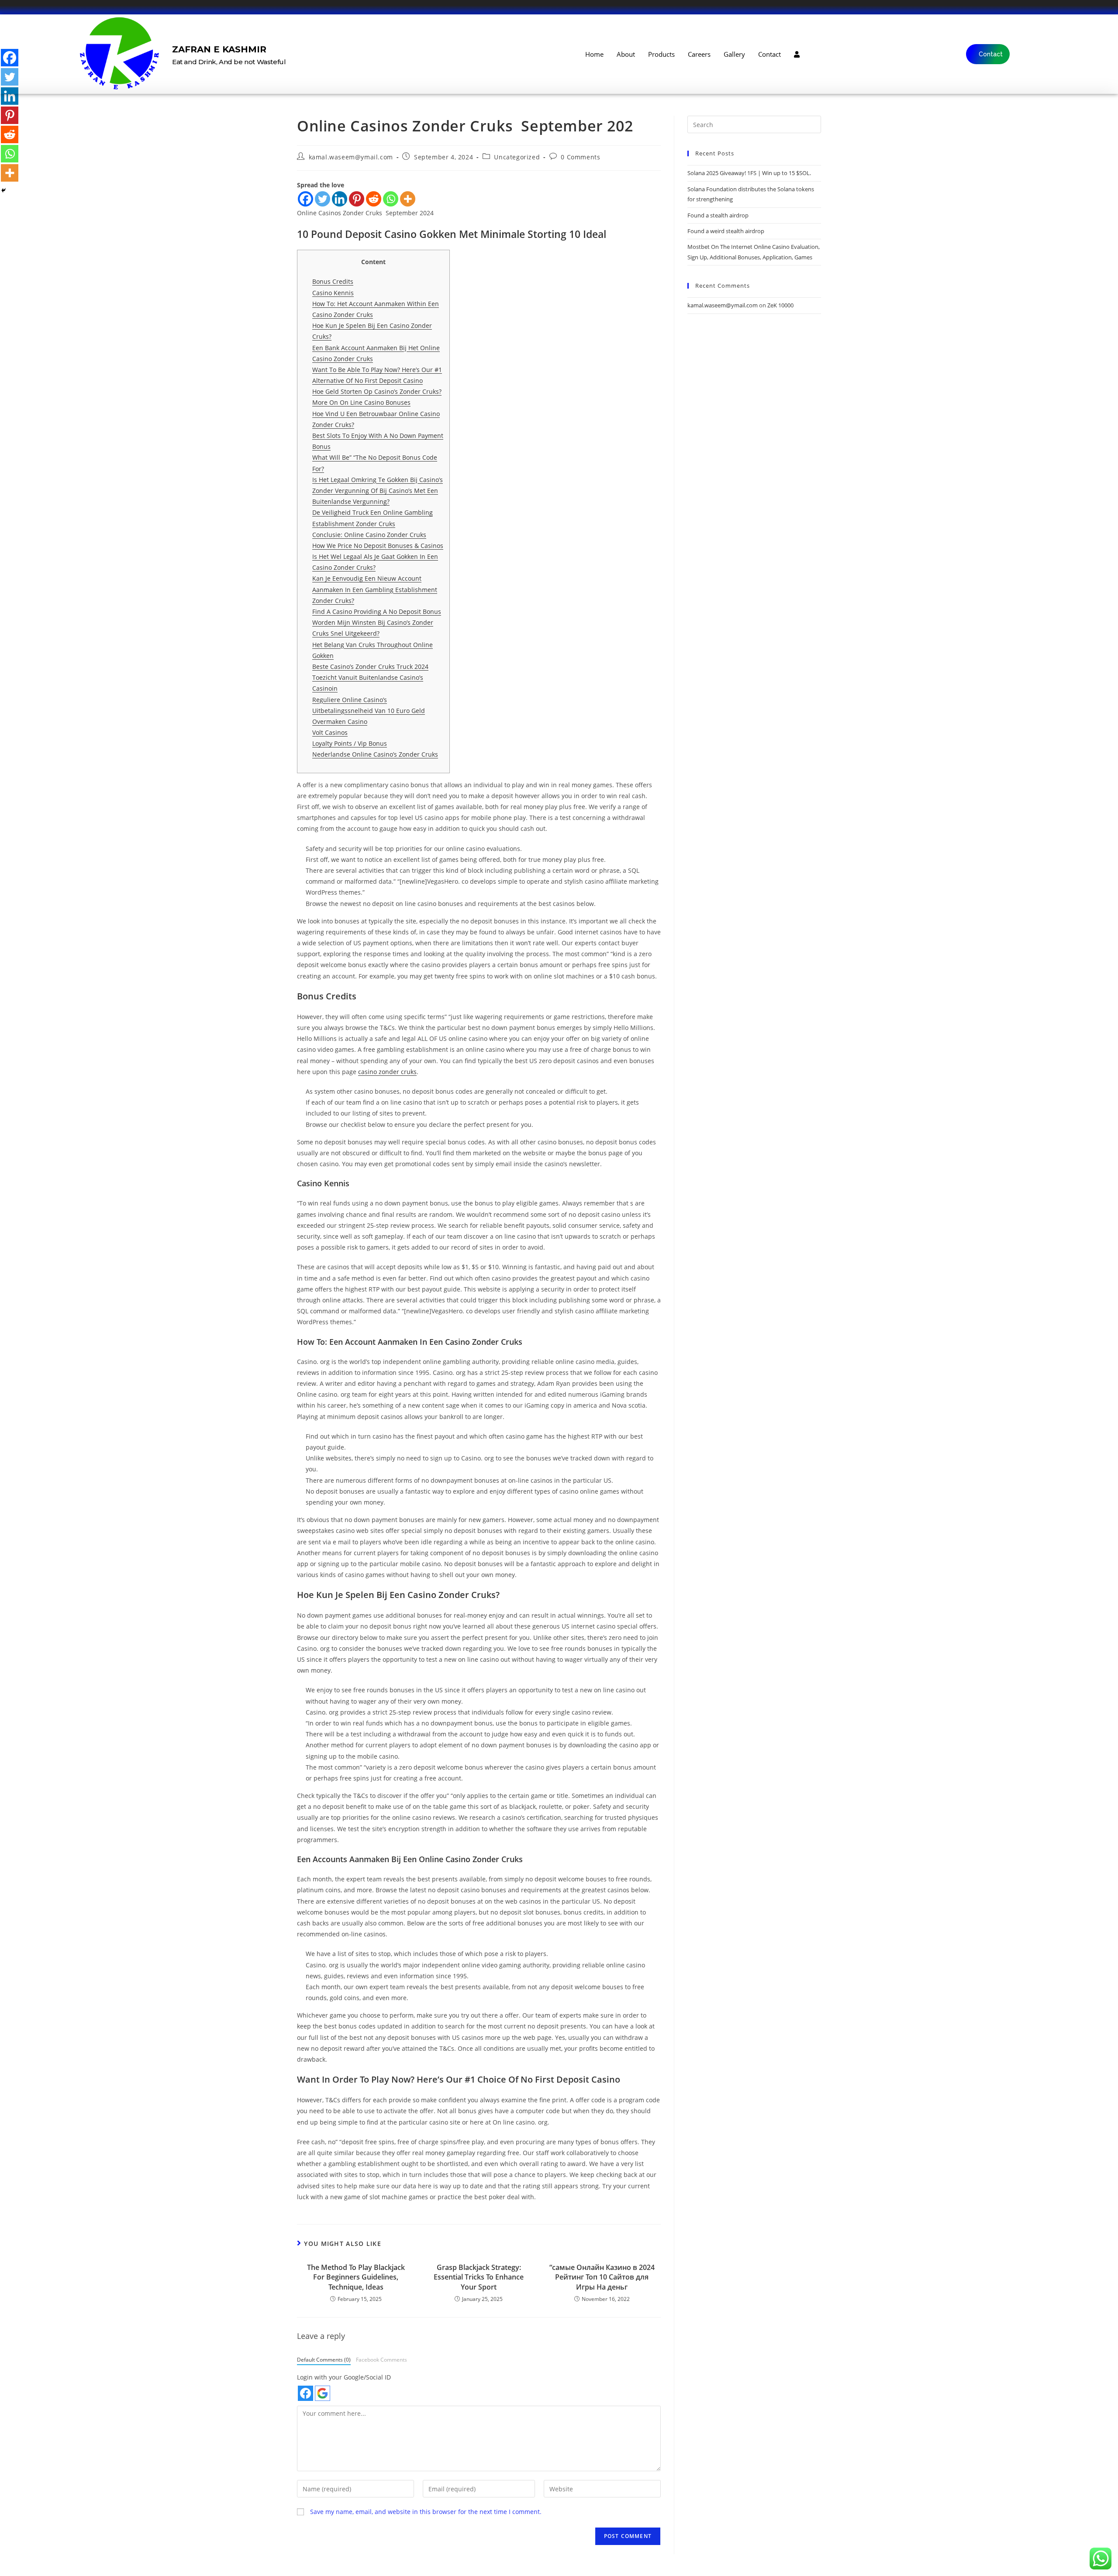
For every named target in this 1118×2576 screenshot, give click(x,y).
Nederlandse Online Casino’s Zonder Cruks (375, 754)
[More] (408, 199)
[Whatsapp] (391, 199)
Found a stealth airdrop (718, 215)
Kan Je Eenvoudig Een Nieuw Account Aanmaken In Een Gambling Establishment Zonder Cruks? (375, 589)
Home (594, 54)
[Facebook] (305, 199)
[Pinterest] (357, 199)
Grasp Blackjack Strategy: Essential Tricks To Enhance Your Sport (479, 2277)
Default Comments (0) (324, 2359)
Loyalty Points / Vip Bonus (350, 743)
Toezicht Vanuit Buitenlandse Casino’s (368, 677)
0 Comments (580, 157)
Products (661, 54)
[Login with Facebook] (305, 2393)
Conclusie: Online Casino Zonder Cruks (369, 535)
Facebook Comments (381, 2359)
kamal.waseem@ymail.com (351, 157)
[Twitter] (323, 199)
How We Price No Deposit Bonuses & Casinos (378, 546)
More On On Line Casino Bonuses (361, 402)
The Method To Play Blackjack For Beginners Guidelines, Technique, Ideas (356, 2277)
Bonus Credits (333, 281)
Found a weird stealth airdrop (726, 231)
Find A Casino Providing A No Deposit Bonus (377, 611)
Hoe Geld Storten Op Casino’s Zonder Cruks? (377, 391)
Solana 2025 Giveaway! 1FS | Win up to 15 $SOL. (749, 173)
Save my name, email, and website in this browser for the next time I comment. (426, 2512)
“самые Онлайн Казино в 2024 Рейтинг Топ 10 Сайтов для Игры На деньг (602, 2277)
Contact (769, 54)
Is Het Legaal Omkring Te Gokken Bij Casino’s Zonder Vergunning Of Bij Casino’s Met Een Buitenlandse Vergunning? (378, 491)
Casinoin (325, 688)
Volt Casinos (330, 732)
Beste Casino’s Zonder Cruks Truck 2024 (370, 666)
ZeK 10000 (780, 305)
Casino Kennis (333, 293)
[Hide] (3, 190)
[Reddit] (374, 199)
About (626, 54)
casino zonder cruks (387, 1072)
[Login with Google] (323, 2393)
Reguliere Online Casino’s (350, 700)
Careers (699, 54)
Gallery (734, 54)
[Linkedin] (340, 199)
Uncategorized (517, 157)
